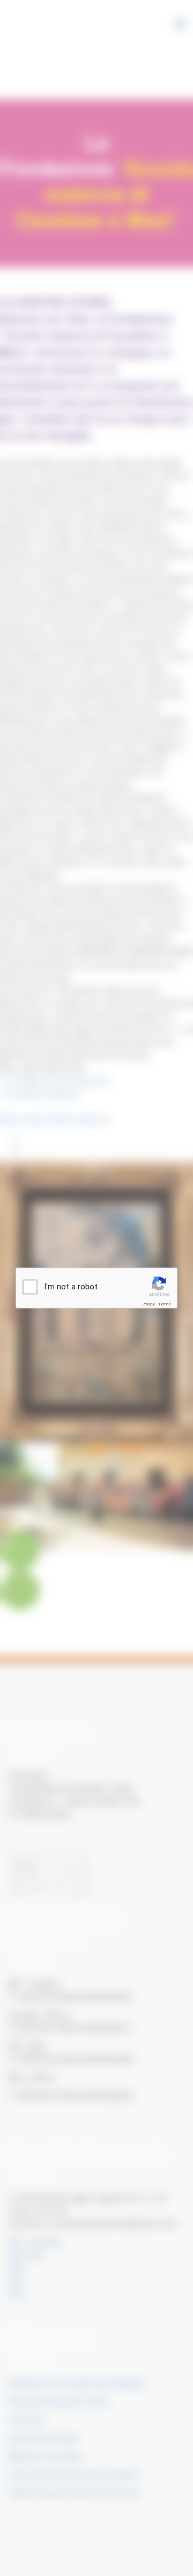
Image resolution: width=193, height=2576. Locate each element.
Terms (165, 1304)
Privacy (149, 1304)
